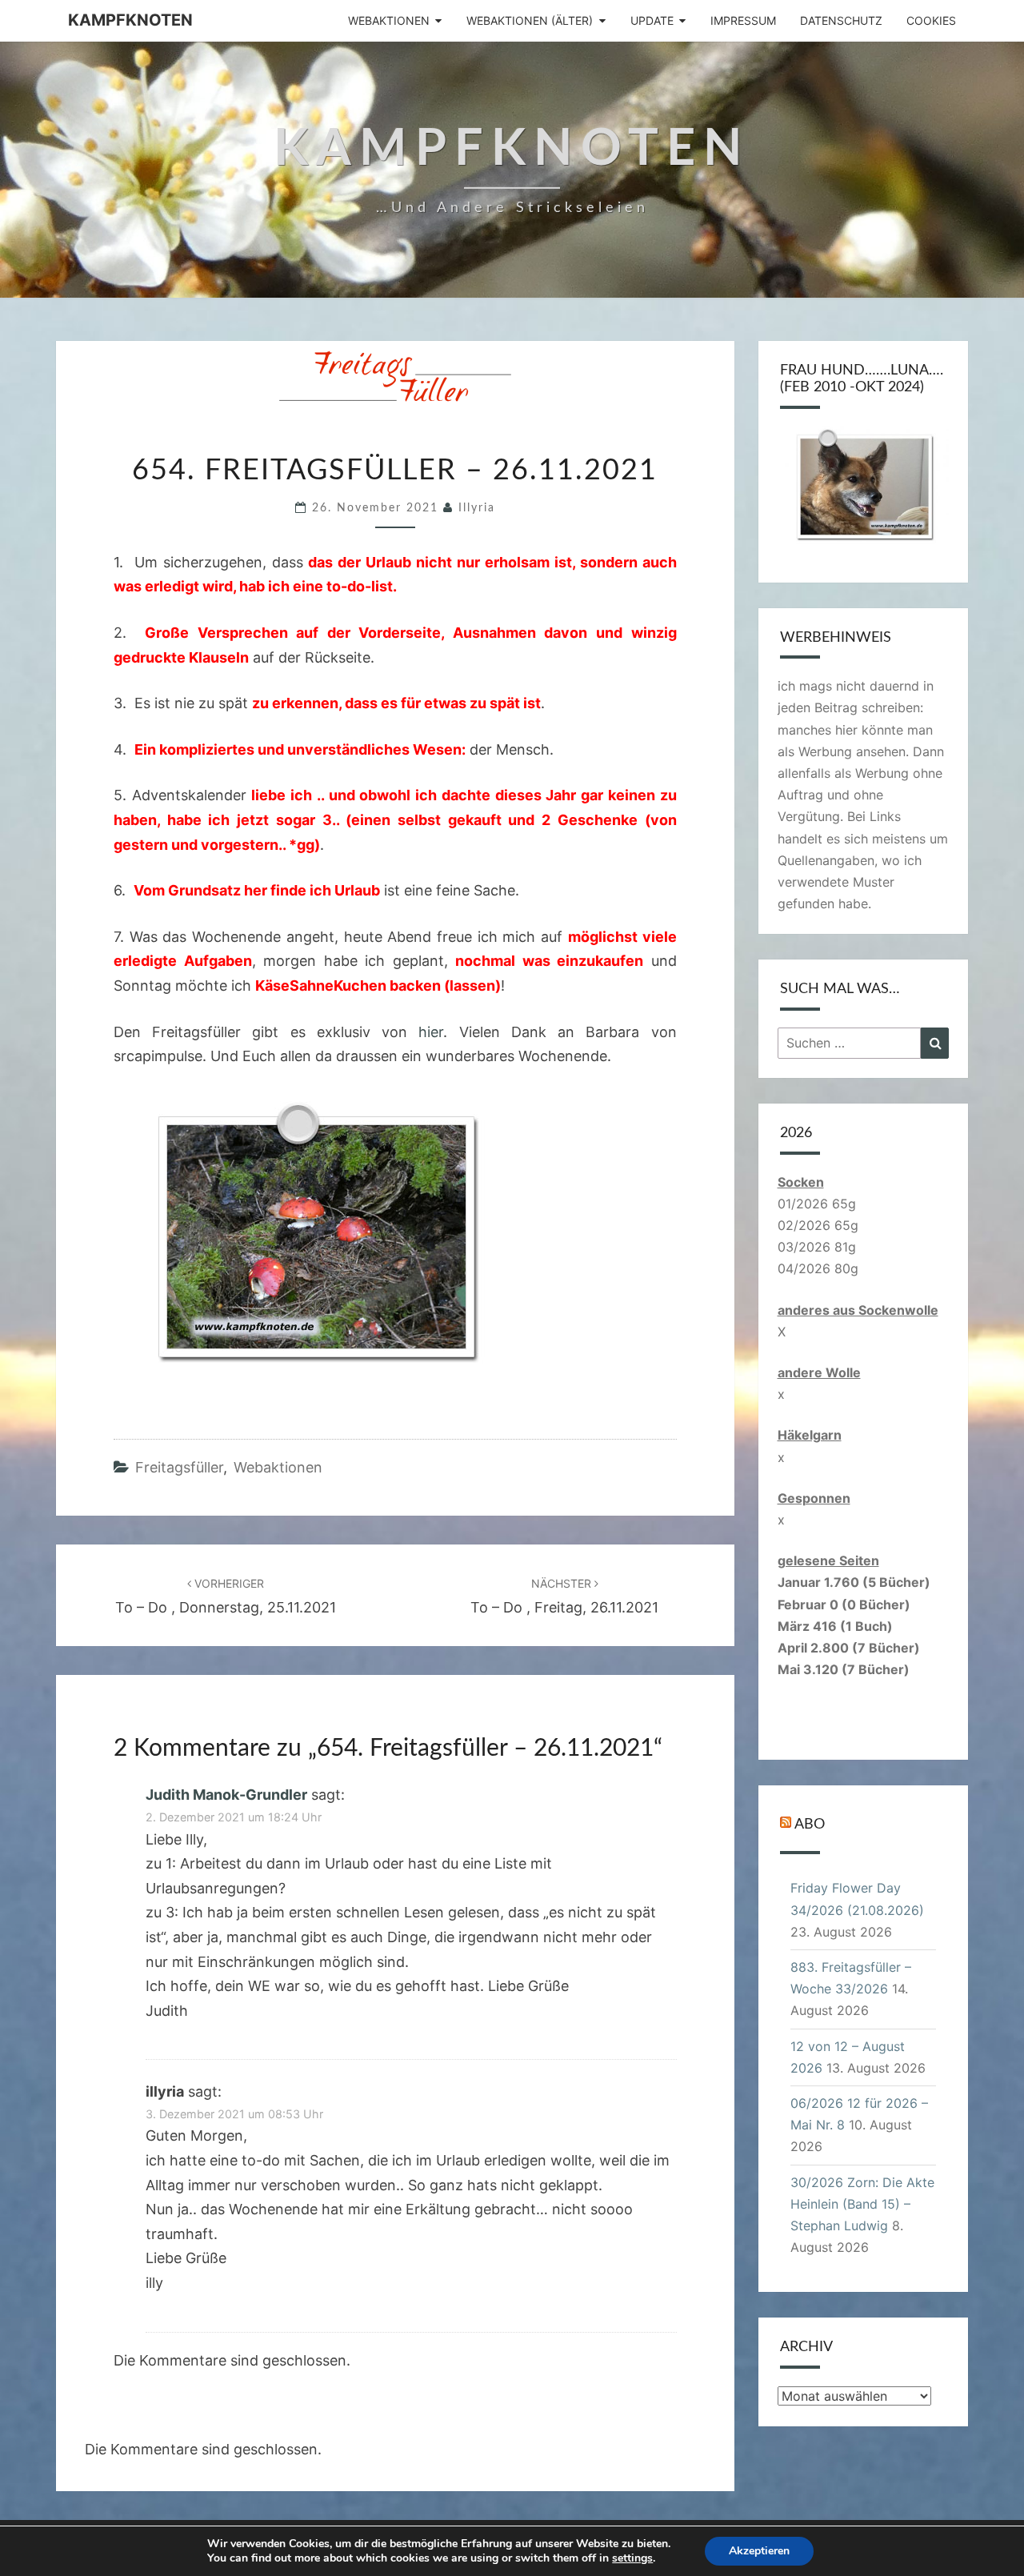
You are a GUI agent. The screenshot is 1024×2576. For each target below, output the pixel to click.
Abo (810, 1825)
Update (652, 20)
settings (632, 2558)
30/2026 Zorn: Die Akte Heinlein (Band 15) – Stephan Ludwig (862, 2204)
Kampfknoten (130, 20)
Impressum (743, 20)
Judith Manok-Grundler (226, 1795)
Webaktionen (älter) (530, 20)
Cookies (931, 20)
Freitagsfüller (179, 1467)
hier (431, 1032)
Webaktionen (389, 20)
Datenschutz (841, 20)
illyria (477, 508)
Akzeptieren (759, 2551)
